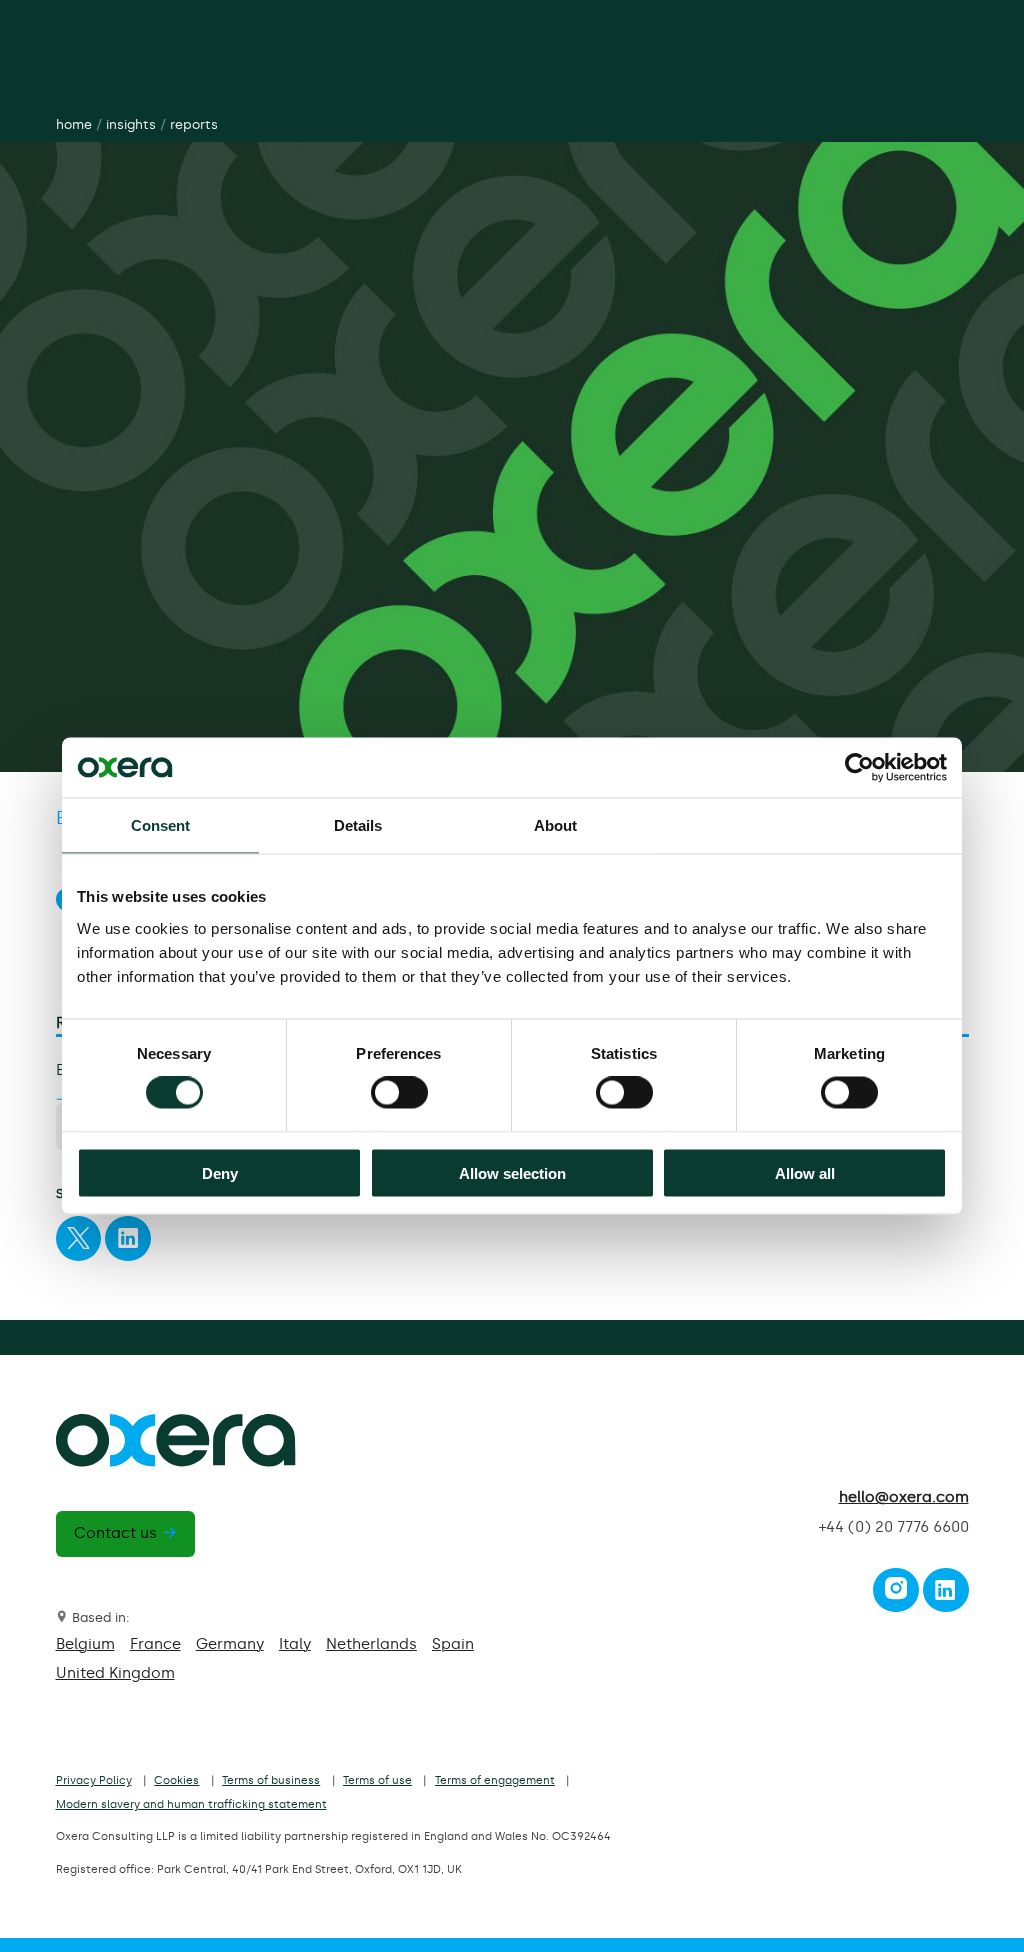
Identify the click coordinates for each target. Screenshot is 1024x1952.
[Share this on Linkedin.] (128, 1243)
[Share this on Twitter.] (78, 1243)
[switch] (399, 1093)
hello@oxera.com (904, 1497)
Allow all (805, 1172)
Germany (230, 1644)
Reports (194, 124)
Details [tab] (358, 825)
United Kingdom (115, 1673)
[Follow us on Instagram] (896, 1595)
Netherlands (371, 1644)
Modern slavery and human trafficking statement (191, 1804)
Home (74, 124)
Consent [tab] (161, 825)
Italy (295, 1644)
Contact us (115, 1533)
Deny (220, 1172)
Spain (453, 1644)
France (155, 1644)
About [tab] (556, 825)
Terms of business (271, 1780)
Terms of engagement (495, 1780)
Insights (131, 124)
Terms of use (377, 1780)
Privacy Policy (94, 1780)
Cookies (176, 1780)
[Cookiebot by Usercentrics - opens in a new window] (859, 768)
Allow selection (512, 1172)
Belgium (85, 1644)
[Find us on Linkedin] (945, 1595)
